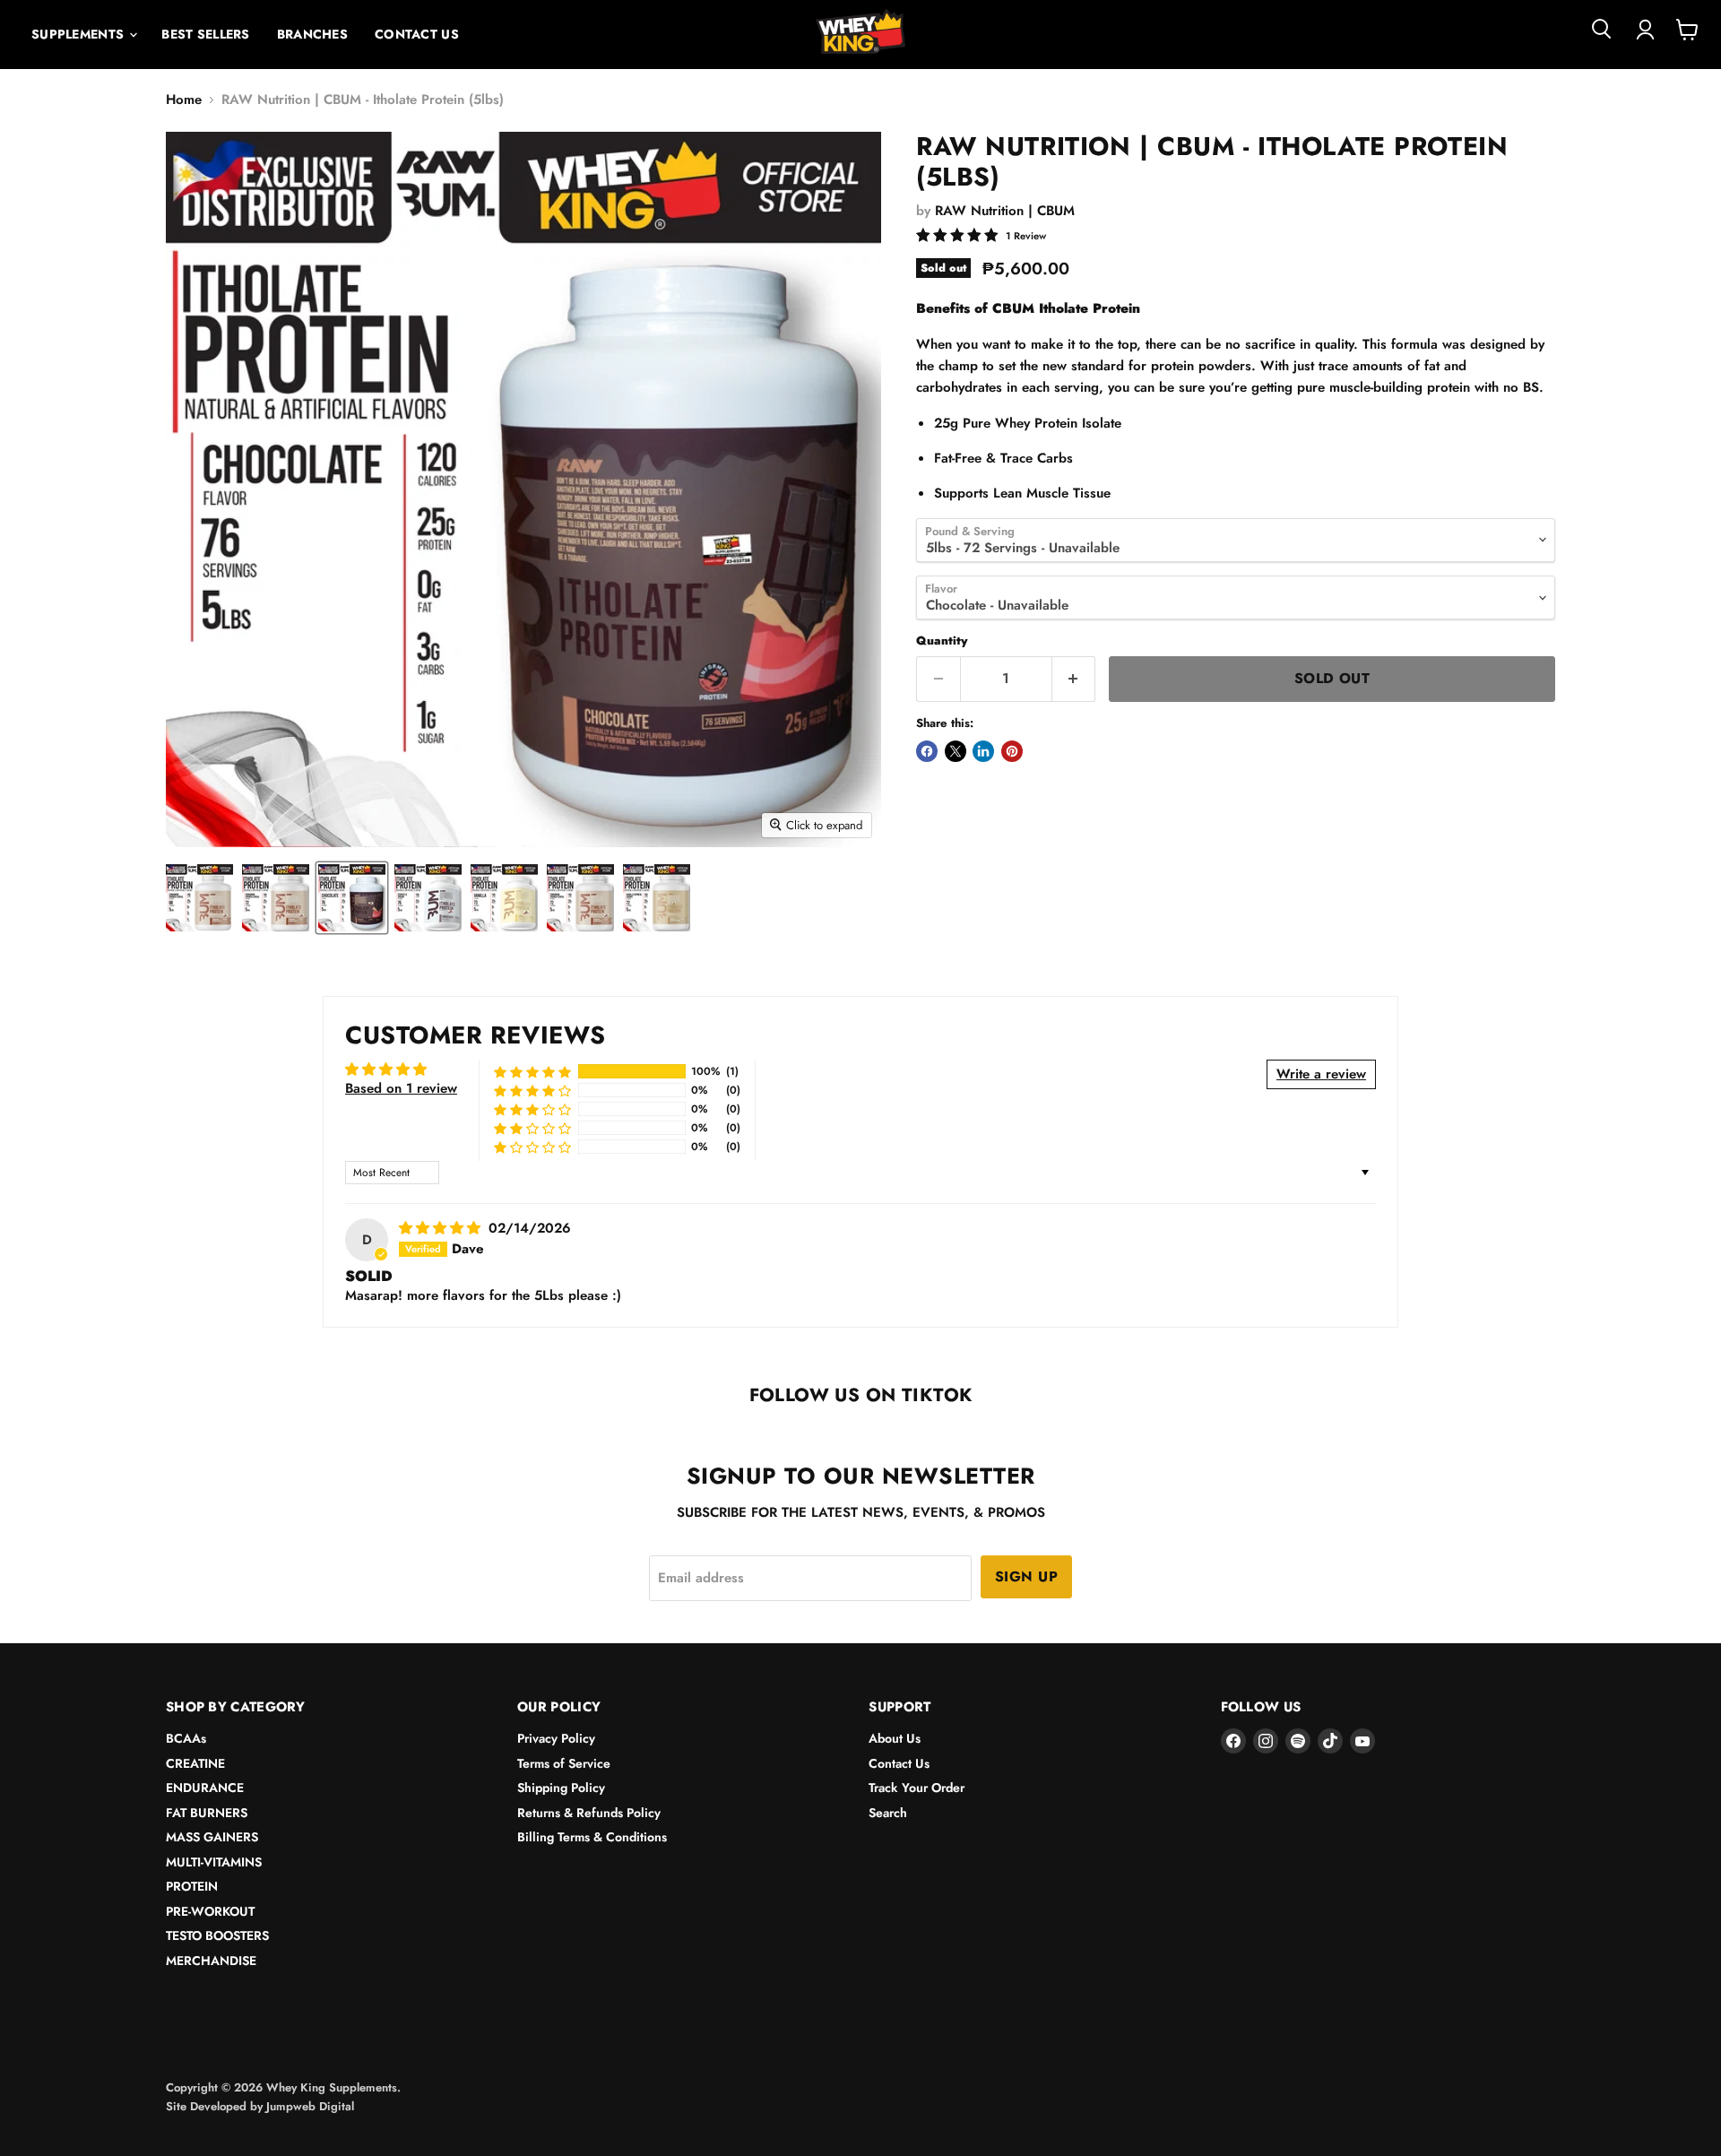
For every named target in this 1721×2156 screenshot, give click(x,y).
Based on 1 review (401, 1088)
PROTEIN (192, 1886)
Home (184, 100)
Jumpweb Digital (310, 2106)
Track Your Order (917, 1788)
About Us (895, 1738)
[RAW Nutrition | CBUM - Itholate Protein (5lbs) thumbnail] (199, 898)
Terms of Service (564, 1763)
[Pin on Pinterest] (1012, 751)
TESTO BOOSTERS (217, 1935)
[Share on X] (956, 751)
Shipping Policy (561, 1788)
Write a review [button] (1321, 1074)
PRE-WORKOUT (210, 1911)
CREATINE (195, 1763)
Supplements (79, 34)
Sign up (1026, 1576)
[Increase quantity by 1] (1074, 679)
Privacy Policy (556, 1738)
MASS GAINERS (212, 1837)
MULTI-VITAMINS (214, 1862)
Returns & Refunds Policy (589, 1813)
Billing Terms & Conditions (592, 1837)
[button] (532, 1072)
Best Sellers (205, 34)
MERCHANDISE (211, 1961)
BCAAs (186, 1738)
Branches (312, 34)
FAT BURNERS (207, 1813)
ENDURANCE (205, 1788)
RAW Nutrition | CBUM (1005, 211)
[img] (442, 1228)
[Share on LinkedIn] (983, 751)
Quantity (942, 641)
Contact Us (417, 34)
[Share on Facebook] (927, 751)
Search (888, 1813)
